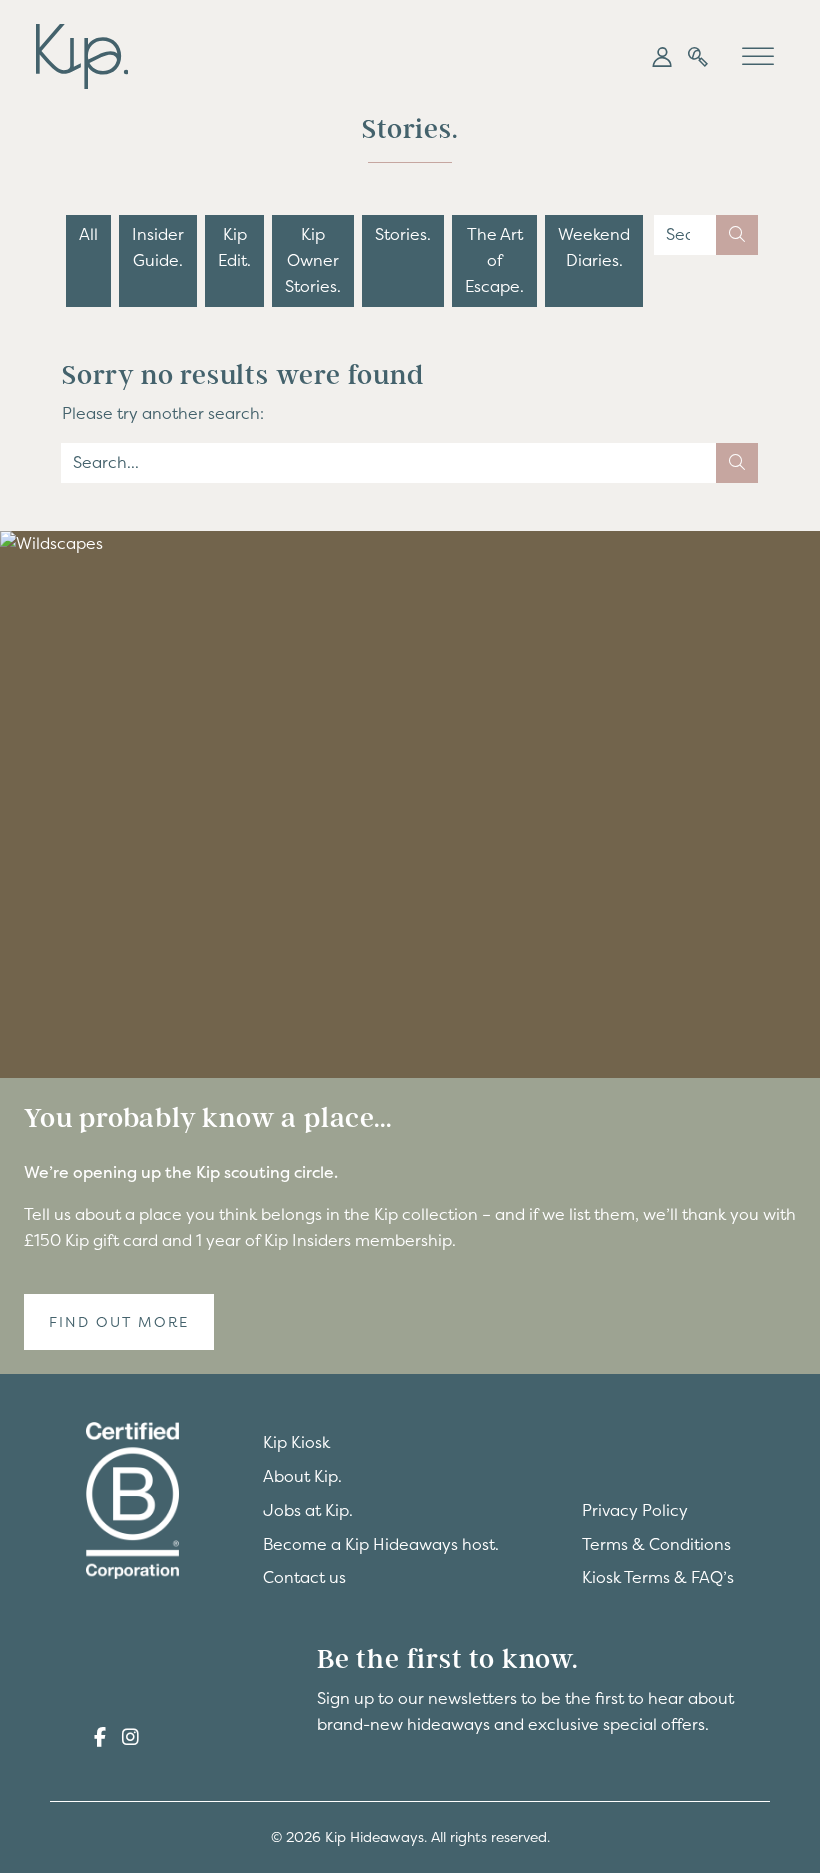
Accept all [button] (100, 1775)
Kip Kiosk (296, 1442)
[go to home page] (82, 54)
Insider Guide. (158, 247)
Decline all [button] (235, 1775)
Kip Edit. (234, 247)
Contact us (304, 1577)
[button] (662, 57)
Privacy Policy (635, 1510)
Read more (123, 1735)
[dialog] (170, 1721)
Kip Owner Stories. (313, 260)
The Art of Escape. (494, 260)
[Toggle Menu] (758, 56)
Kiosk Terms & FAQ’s (658, 1577)
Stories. (403, 234)
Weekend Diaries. (594, 247)
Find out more (119, 1322)
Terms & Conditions (656, 1544)
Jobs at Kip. (308, 1510)
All (88, 234)
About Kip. (302, 1476)
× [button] (297, 1610)
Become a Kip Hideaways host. (381, 1544)
